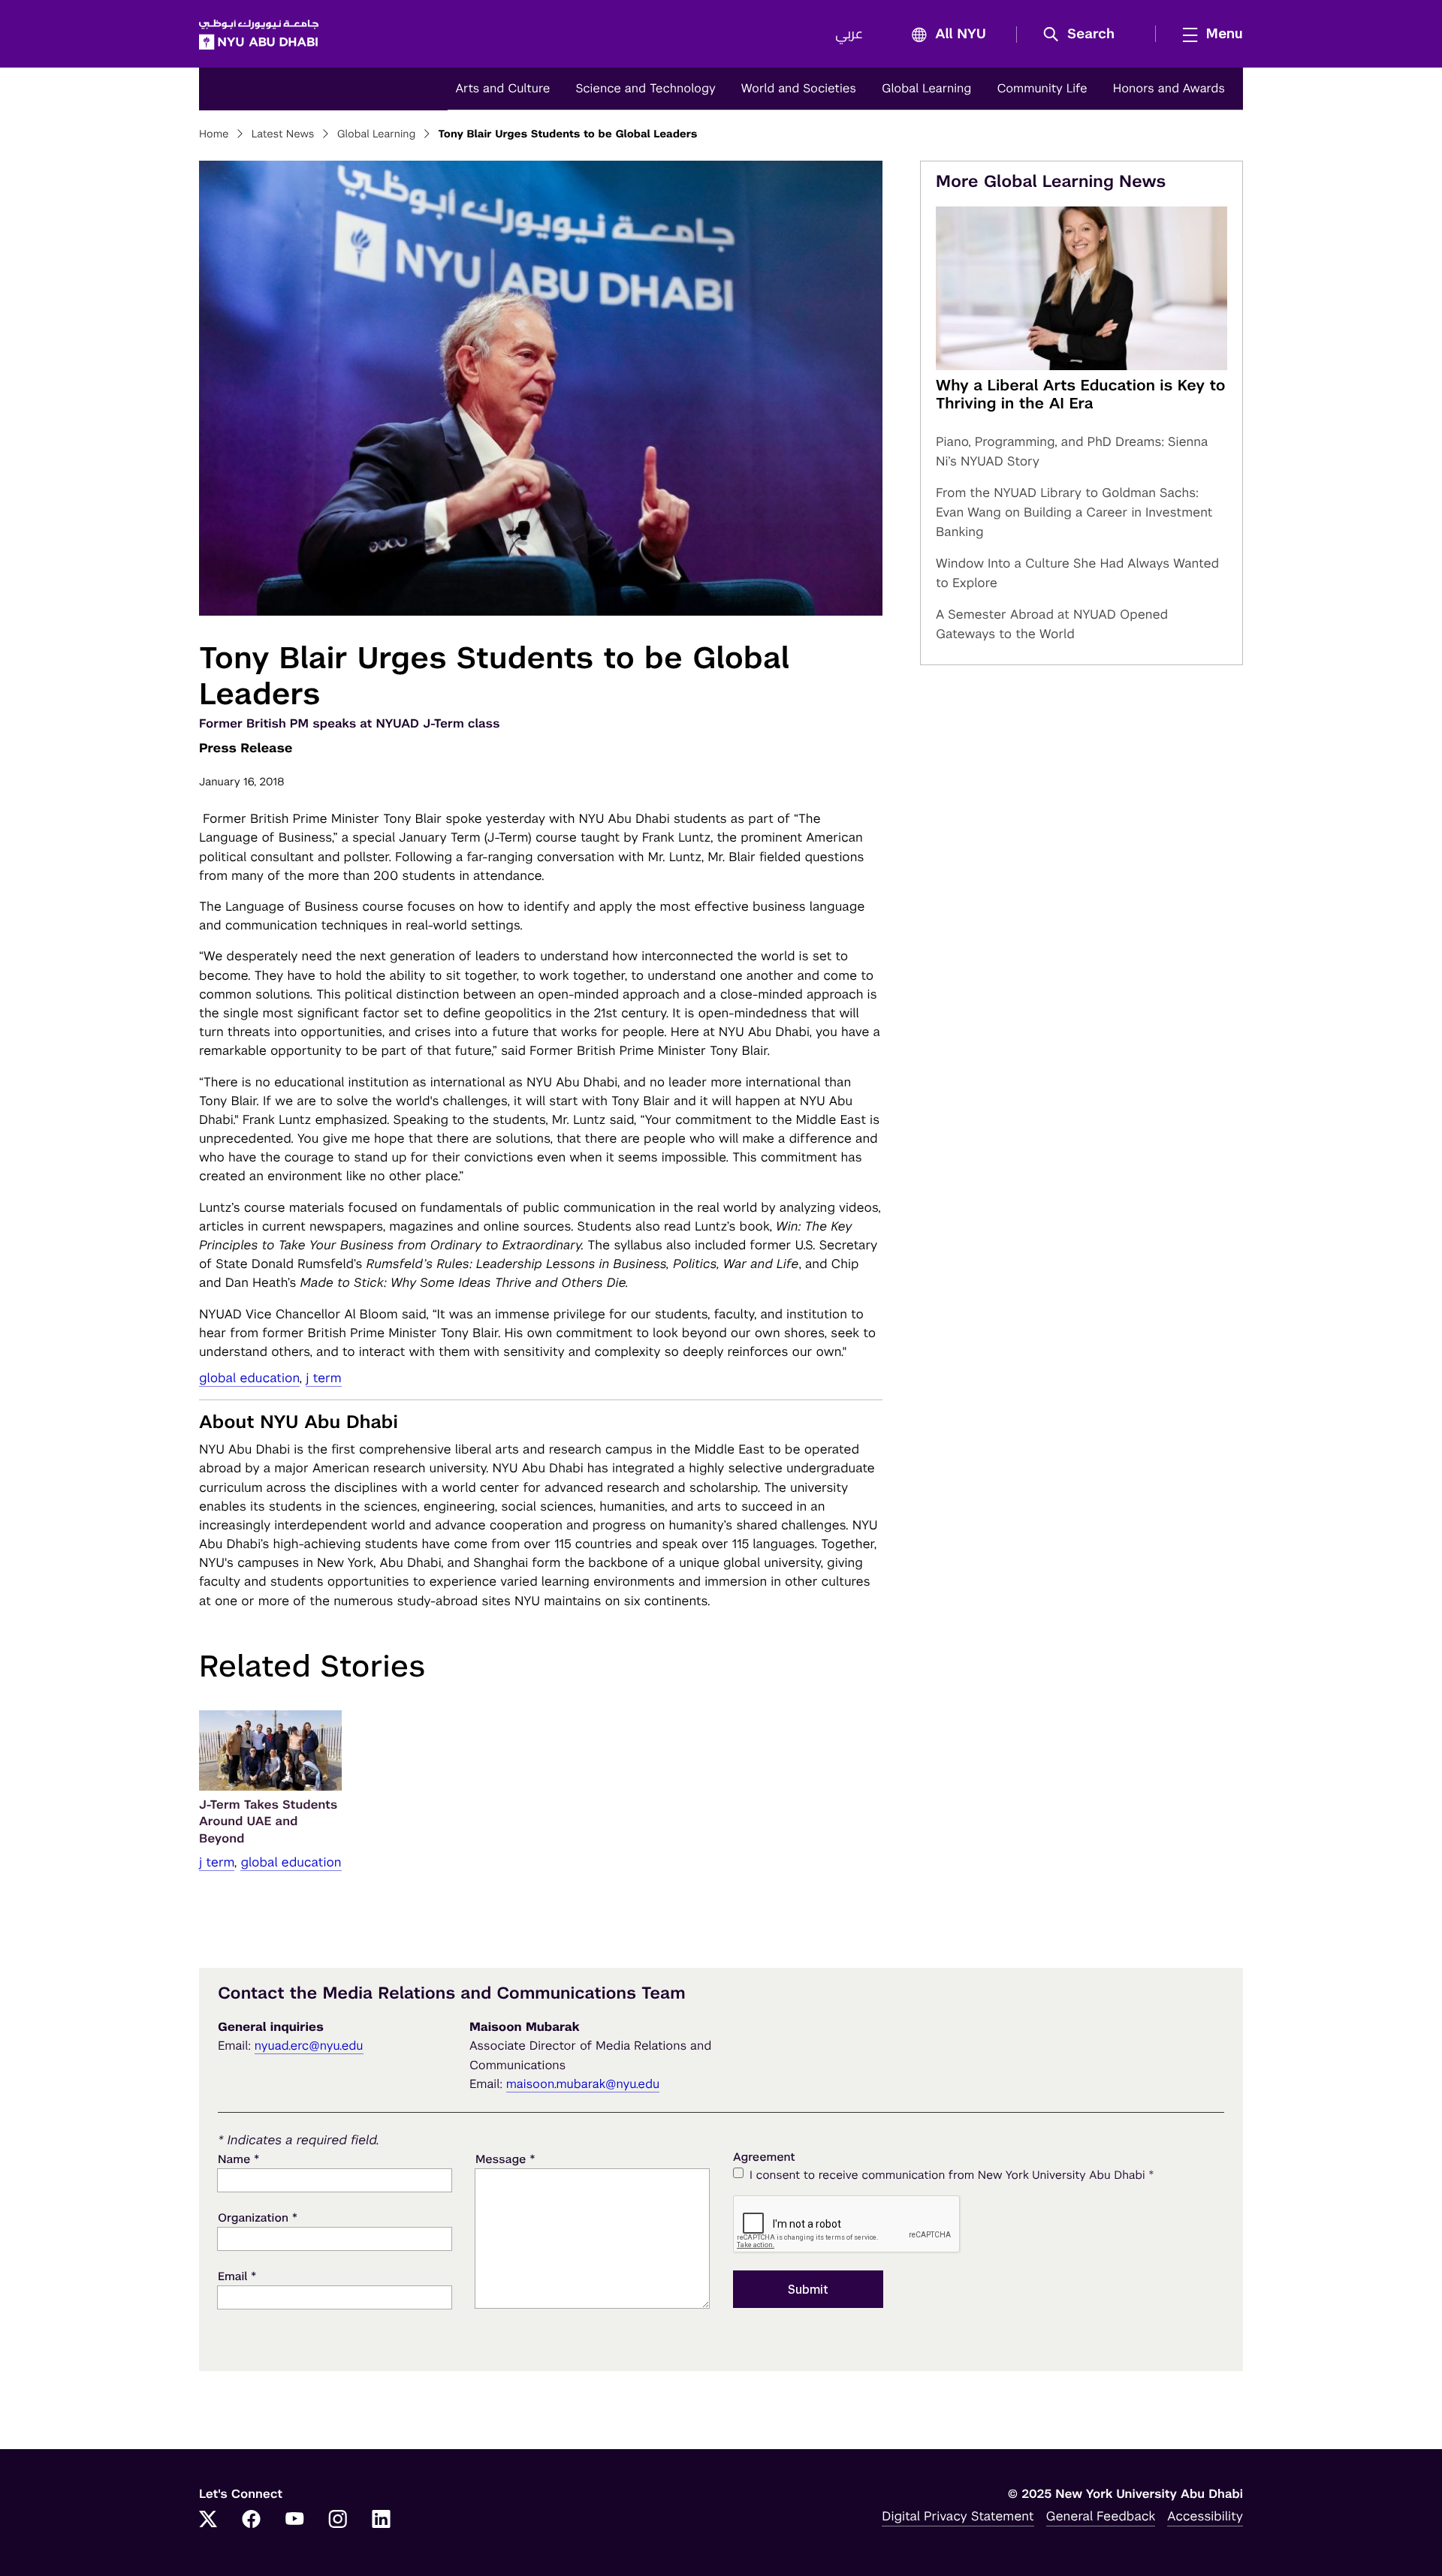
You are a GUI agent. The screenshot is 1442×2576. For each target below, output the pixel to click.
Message (505, 2159)
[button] (1084, 35)
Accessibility (1205, 2516)
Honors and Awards (1169, 88)
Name (238, 2159)
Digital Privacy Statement (958, 2516)
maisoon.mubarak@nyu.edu (583, 2084)
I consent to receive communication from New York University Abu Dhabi (952, 2175)
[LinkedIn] (382, 2520)
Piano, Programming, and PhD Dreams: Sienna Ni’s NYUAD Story (1072, 451)
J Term (323, 1378)
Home (214, 134)
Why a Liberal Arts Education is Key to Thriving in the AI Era (1081, 394)
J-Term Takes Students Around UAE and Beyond (268, 1821)
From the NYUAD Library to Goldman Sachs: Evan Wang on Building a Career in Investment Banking (1074, 512)
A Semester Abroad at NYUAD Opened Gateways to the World (1052, 624)
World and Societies (799, 88)
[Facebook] (252, 2520)
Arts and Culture (502, 88)
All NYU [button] (961, 35)
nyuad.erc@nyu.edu (309, 2046)
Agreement (764, 2157)
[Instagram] (338, 2520)
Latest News (283, 134)
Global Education (249, 1378)
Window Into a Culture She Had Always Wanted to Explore (1077, 573)
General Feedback (1101, 2516)
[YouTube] (294, 2520)
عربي (849, 35)
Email (237, 2276)
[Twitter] (208, 2520)
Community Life (1042, 88)
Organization (258, 2217)
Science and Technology (645, 88)
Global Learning (926, 88)
